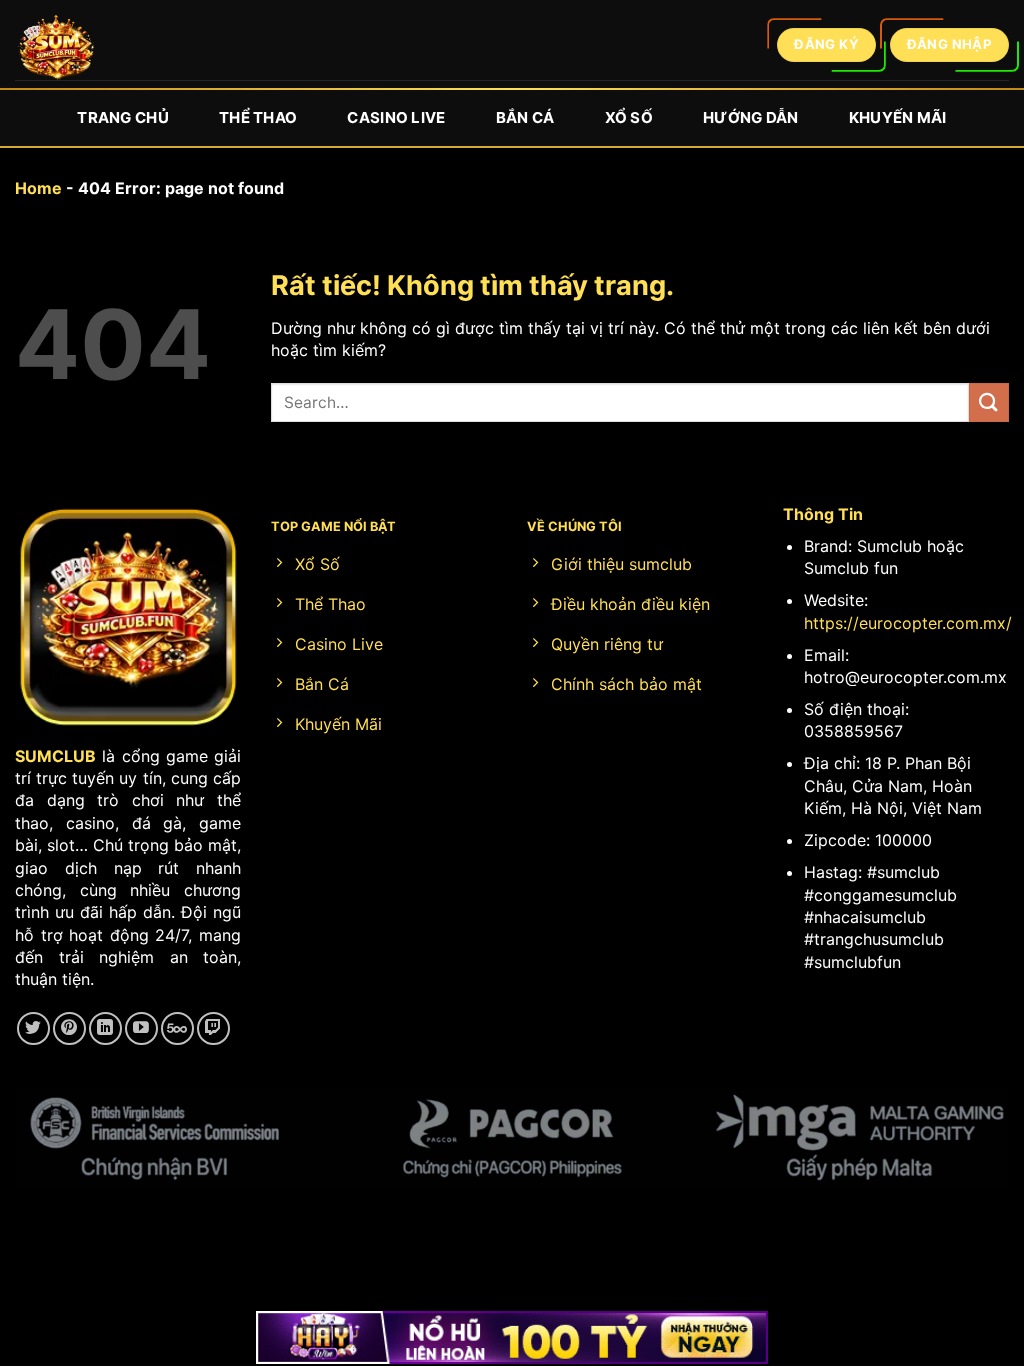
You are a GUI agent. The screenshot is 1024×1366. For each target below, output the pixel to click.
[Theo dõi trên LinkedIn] (105, 1028)
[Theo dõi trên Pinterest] (69, 1028)
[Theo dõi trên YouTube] (141, 1028)
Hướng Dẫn (751, 117)
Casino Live (396, 117)
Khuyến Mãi (898, 117)
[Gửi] (989, 402)
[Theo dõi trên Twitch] (213, 1028)
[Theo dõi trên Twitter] (33, 1028)
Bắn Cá (525, 117)
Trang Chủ (123, 117)
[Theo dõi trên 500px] (177, 1028)
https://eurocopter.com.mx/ (908, 623)
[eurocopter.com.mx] (55, 50)
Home (38, 188)
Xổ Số (629, 117)
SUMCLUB (55, 756)
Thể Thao (258, 117)
